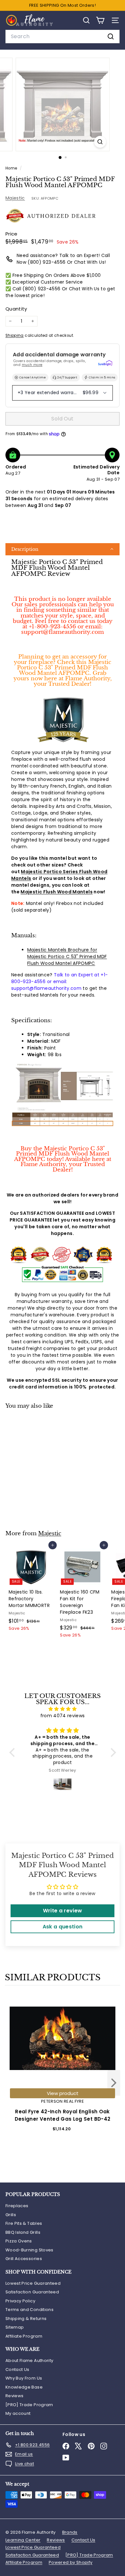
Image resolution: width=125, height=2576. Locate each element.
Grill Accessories (24, 2259)
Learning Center (23, 2540)
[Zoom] (100, 142)
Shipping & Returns (26, 2319)
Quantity (16, 309)
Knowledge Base (24, 2387)
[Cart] (100, 20)
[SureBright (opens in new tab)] (105, 363)
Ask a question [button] (63, 1927)
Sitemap (15, 2327)
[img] (63, 1709)
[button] (63, 549)
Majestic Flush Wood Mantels (56, 892)
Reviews (14, 2396)
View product (63, 2093)
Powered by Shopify (71, 2562)
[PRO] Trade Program (29, 2405)
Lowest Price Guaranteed (33, 2283)
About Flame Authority (29, 2361)
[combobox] (63, 37)
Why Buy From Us (24, 2378)
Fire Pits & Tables (24, 2223)
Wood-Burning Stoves (29, 2250)
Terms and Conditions (29, 2310)
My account (18, 2413)
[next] (114, 2084)
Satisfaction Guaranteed (32, 2292)
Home (12, 168)
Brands (70, 2532)
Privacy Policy (20, 2301)
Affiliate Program (24, 2336)
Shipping (15, 335)
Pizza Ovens (19, 2241)
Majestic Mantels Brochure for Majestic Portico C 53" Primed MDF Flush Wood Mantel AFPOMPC (67, 957)
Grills (11, 2215)
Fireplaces (17, 2206)
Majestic (15, 198)
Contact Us (17, 2369)
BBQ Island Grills (23, 2232)
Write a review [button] (63, 1911)
